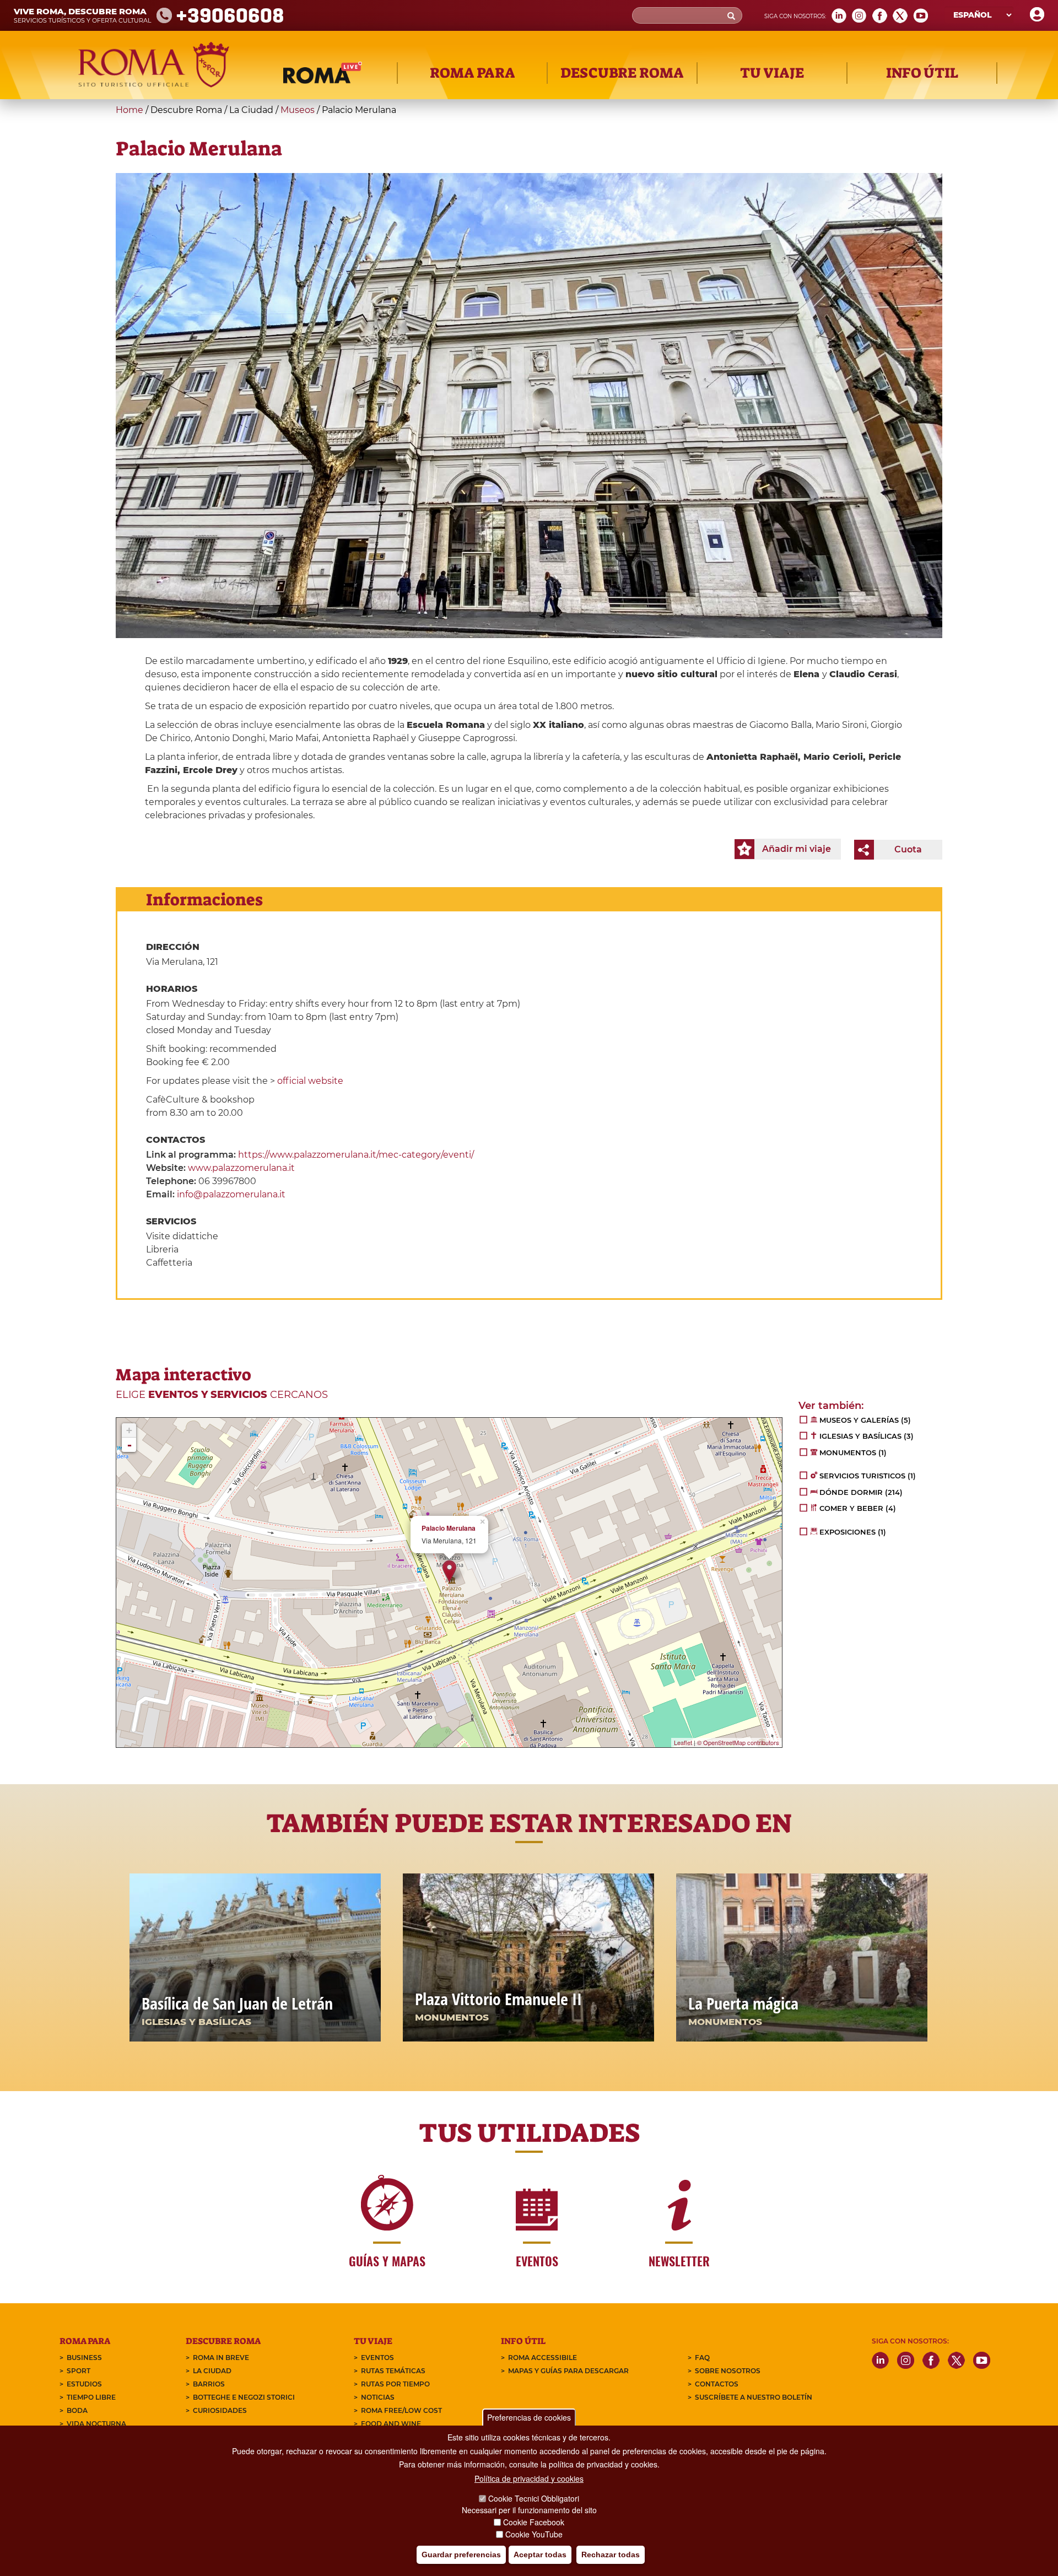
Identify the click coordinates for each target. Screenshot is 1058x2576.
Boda (77, 2410)
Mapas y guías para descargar (568, 2371)
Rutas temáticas (393, 2371)
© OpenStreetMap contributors (738, 1742)
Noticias (378, 2397)
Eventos (377, 2358)
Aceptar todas (540, 2555)
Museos (298, 110)
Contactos (717, 2384)
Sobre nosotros (728, 2371)
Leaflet (683, 1742)
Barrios (209, 2384)
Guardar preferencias (461, 2555)
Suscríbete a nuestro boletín (754, 2397)
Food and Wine (391, 2424)
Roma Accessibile (543, 2358)
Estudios (84, 2384)
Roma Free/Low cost (401, 2410)
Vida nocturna (96, 2424)
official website (310, 1081)
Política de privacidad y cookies (529, 2478)
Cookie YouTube (534, 2534)
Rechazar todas (611, 2555)
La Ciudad (212, 2371)
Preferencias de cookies (529, 2417)
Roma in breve (221, 2358)
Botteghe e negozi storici (244, 2397)
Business (84, 2358)
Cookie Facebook (534, 2522)
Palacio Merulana (449, 1528)
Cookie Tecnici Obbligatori (534, 2498)
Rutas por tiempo (395, 2384)
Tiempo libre (91, 2397)
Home (129, 110)
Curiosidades (220, 2410)
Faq (702, 2358)
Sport (79, 2371)
